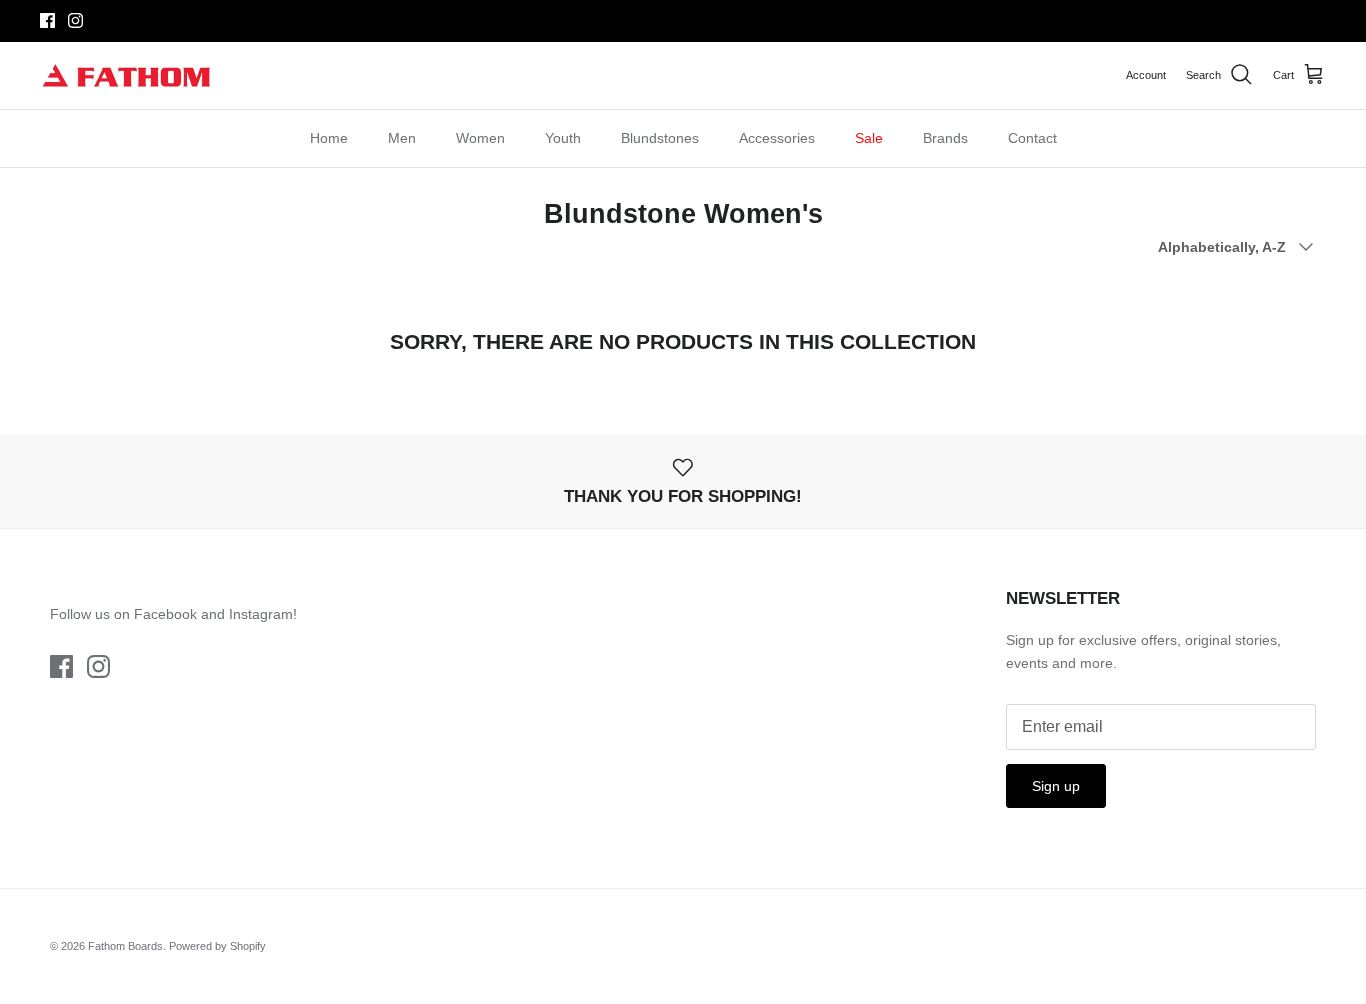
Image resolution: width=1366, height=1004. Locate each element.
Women (480, 138)
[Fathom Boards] (127, 75)
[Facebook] (47, 20)
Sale (869, 138)
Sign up (1056, 786)
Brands (945, 138)
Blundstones (660, 138)
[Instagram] (75, 20)
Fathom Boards (125, 946)
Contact (1032, 138)
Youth (563, 138)
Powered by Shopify (217, 946)
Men (402, 138)
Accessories (777, 138)
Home (329, 138)
